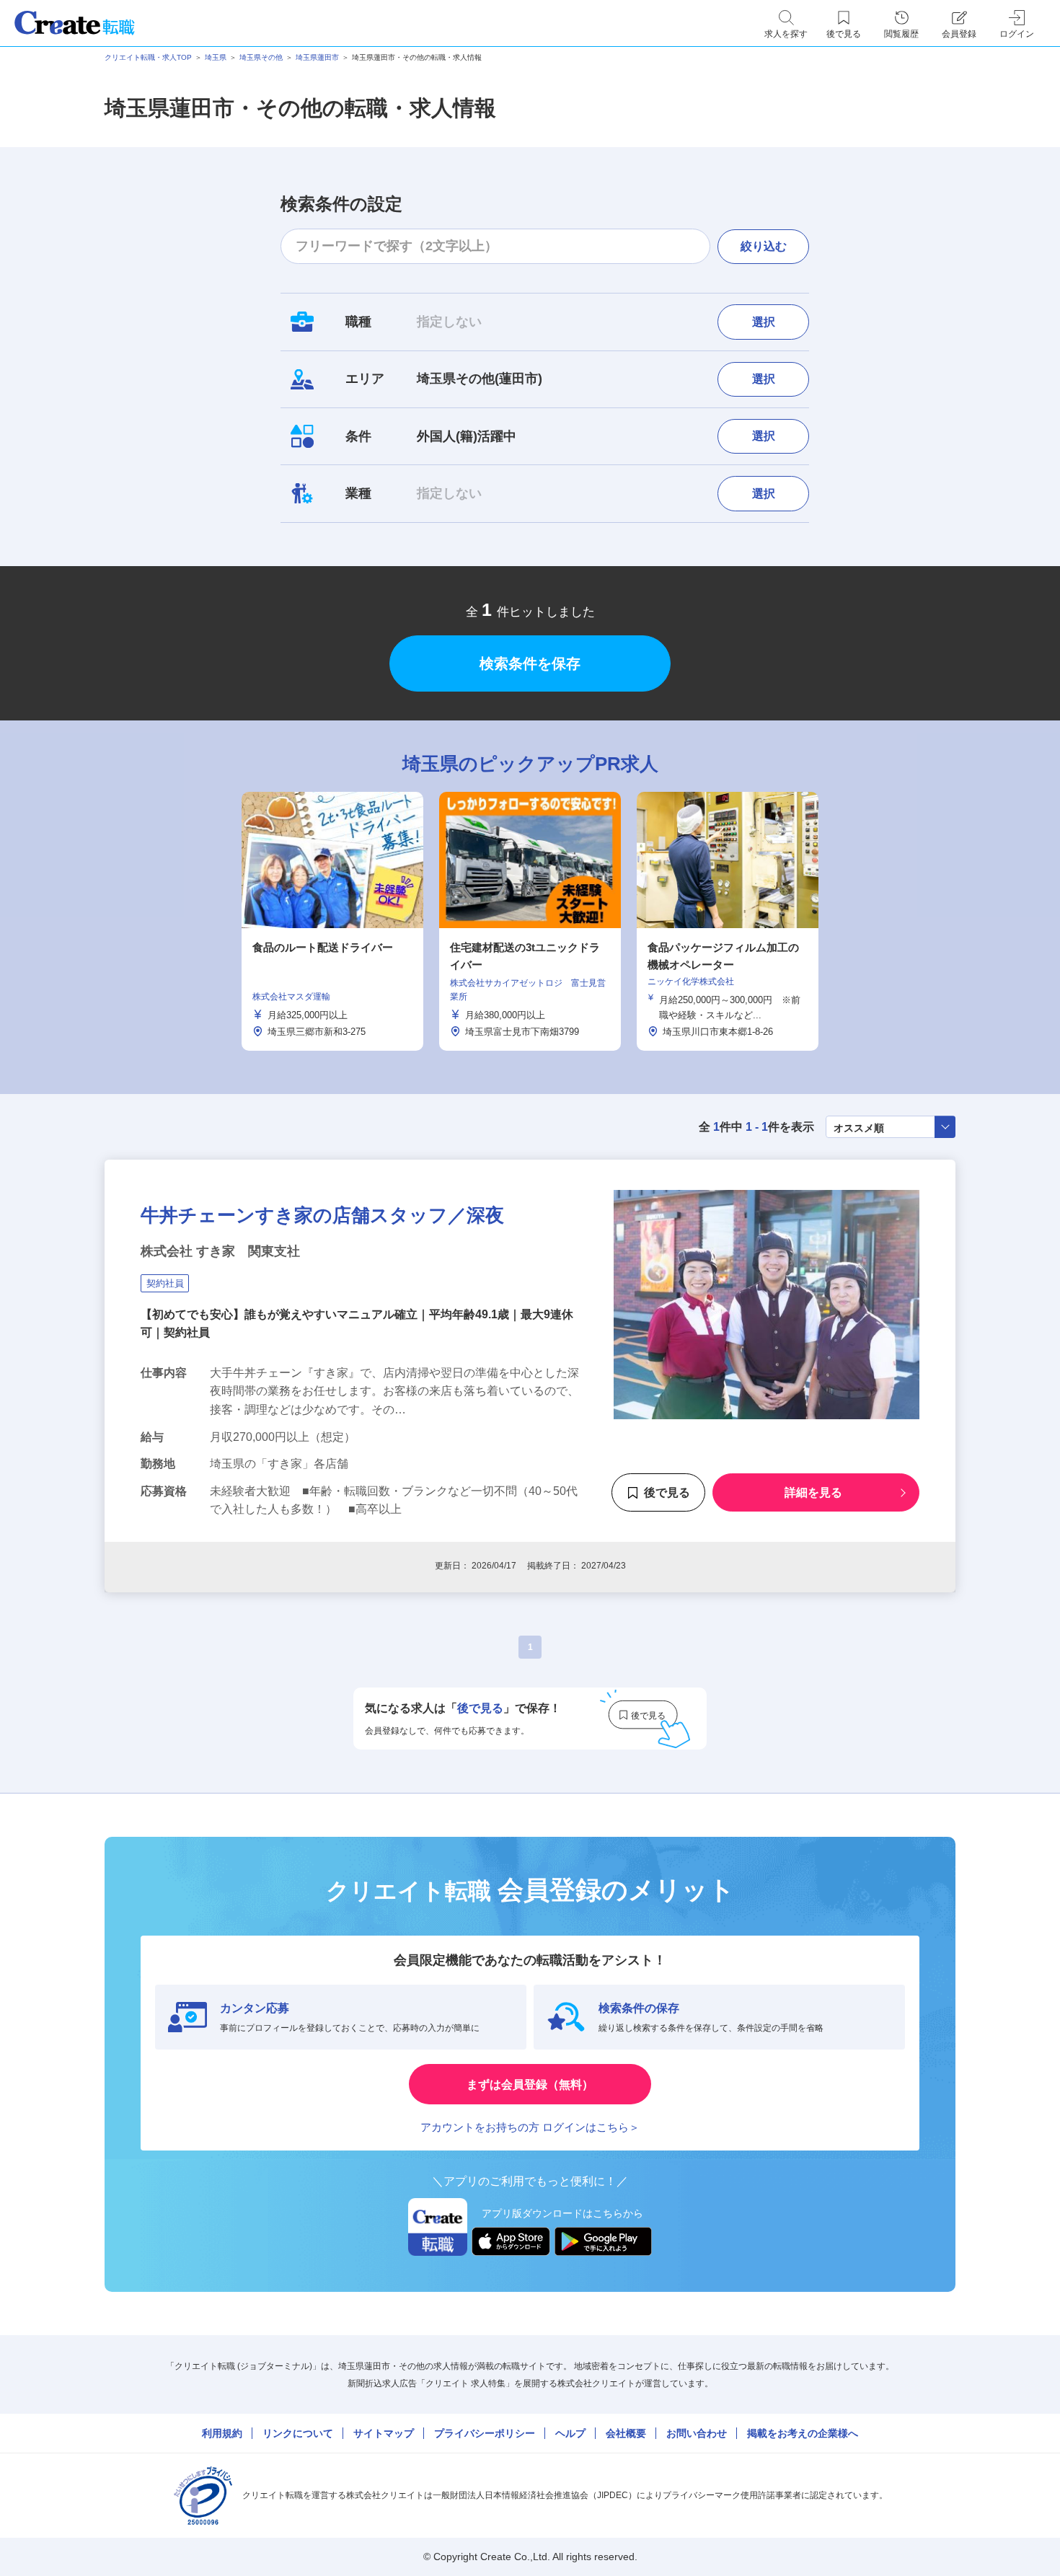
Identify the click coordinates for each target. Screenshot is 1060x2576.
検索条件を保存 (530, 663)
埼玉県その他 (261, 57)
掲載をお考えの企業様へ (803, 2433)
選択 (764, 322)
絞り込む (764, 246)
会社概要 (626, 2433)
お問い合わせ (697, 2433)
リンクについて (298, 2433)
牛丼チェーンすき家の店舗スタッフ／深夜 (322, 1215)
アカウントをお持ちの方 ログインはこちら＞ (530, 2127)
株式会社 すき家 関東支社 (220, 1251)
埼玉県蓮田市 (317, 57)
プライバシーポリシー (485, 2433)
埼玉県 (216, 57)
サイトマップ (384, 2433)
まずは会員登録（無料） (530, 2085)
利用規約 (222, 2433)
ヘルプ (570, 2433)
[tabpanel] (530, 921)
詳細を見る (813, 1493)
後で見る (667, 1493)
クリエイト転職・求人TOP (148, 57)
